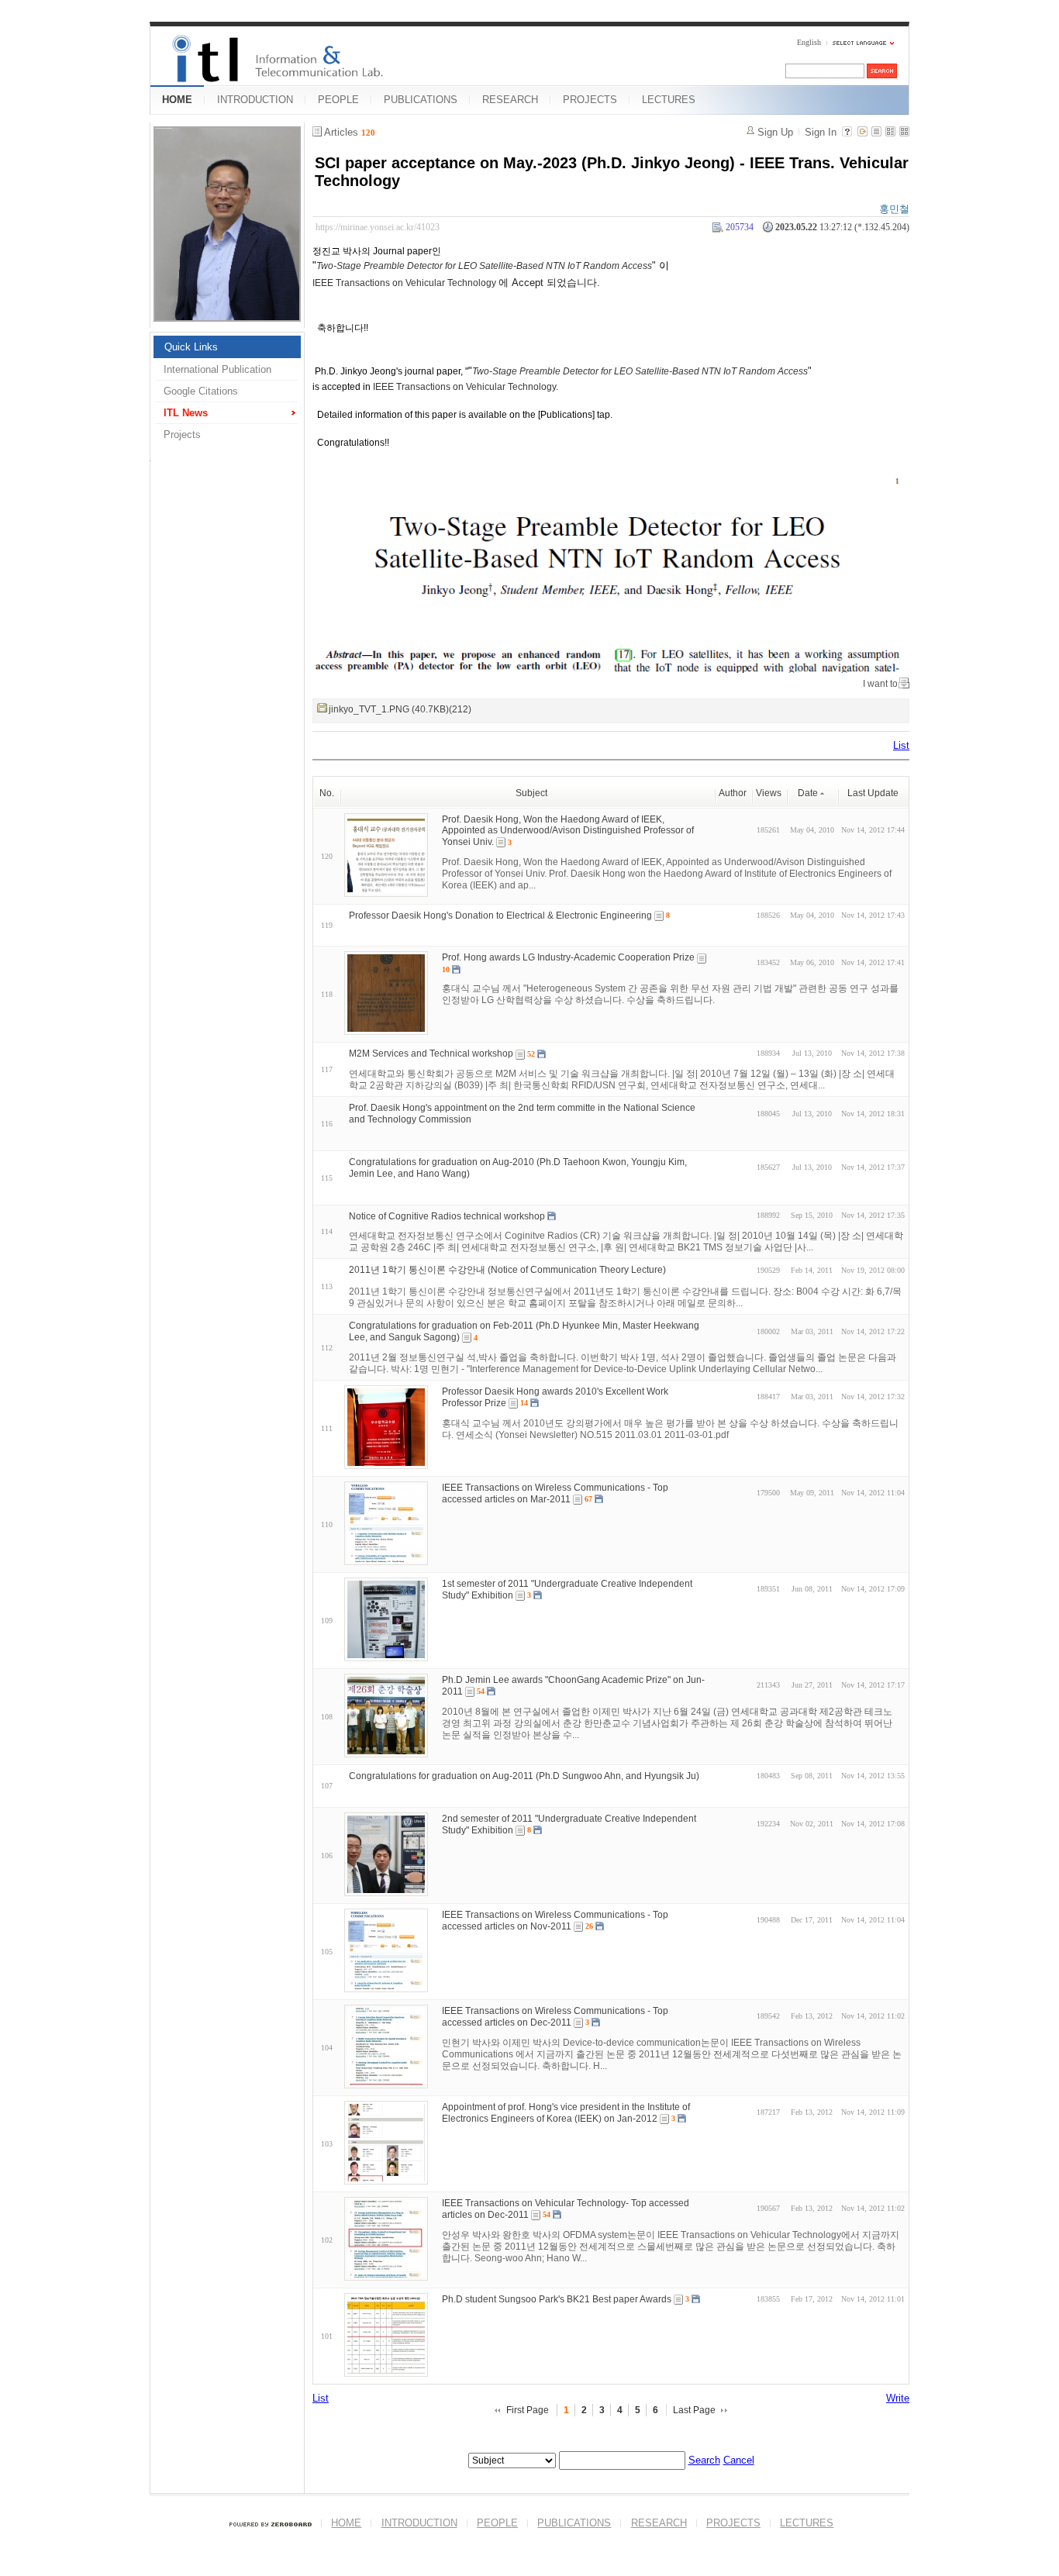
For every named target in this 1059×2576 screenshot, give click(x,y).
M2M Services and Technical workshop (431, 1054)
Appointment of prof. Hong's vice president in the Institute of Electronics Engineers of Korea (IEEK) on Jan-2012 (566, 2113)
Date (808, 793)
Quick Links (191, 347)
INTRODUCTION (255, 100)
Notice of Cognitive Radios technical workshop (447, 1216)
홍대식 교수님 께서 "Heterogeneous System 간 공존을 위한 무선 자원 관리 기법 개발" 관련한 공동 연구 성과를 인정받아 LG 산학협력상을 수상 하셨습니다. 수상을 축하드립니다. (670, 994)
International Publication (217, 369)
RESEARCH (510, 100)
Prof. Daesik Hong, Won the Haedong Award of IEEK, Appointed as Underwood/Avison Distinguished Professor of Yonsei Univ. (568, 830)
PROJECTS (590, 100)
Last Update (873, 793)
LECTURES (669, 100)
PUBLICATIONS (421, 100)
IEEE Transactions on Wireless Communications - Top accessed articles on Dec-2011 (555, 2017)
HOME (177, 100)
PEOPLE (338, 100)
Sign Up (775, 132)
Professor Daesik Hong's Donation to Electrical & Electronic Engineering (500, 915)
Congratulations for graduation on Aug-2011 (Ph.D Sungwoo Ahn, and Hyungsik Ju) (524, 1776)
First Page (528, 2410)
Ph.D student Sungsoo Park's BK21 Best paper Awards (557, 2299)
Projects (182, 435)
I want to (880, 684)
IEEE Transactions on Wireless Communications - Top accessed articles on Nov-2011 (555, 1921)
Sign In (821, 132)
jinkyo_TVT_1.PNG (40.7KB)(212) (400, 709)
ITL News (186, 413)
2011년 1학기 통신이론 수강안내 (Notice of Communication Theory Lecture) (507, 1270)
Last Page (694, 2410)
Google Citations (201, 391)
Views (769, 793)
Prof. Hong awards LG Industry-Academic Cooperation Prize (568, 957)
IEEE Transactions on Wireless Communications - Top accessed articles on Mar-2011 (555, 1493)
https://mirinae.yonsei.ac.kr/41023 (378, 227)
